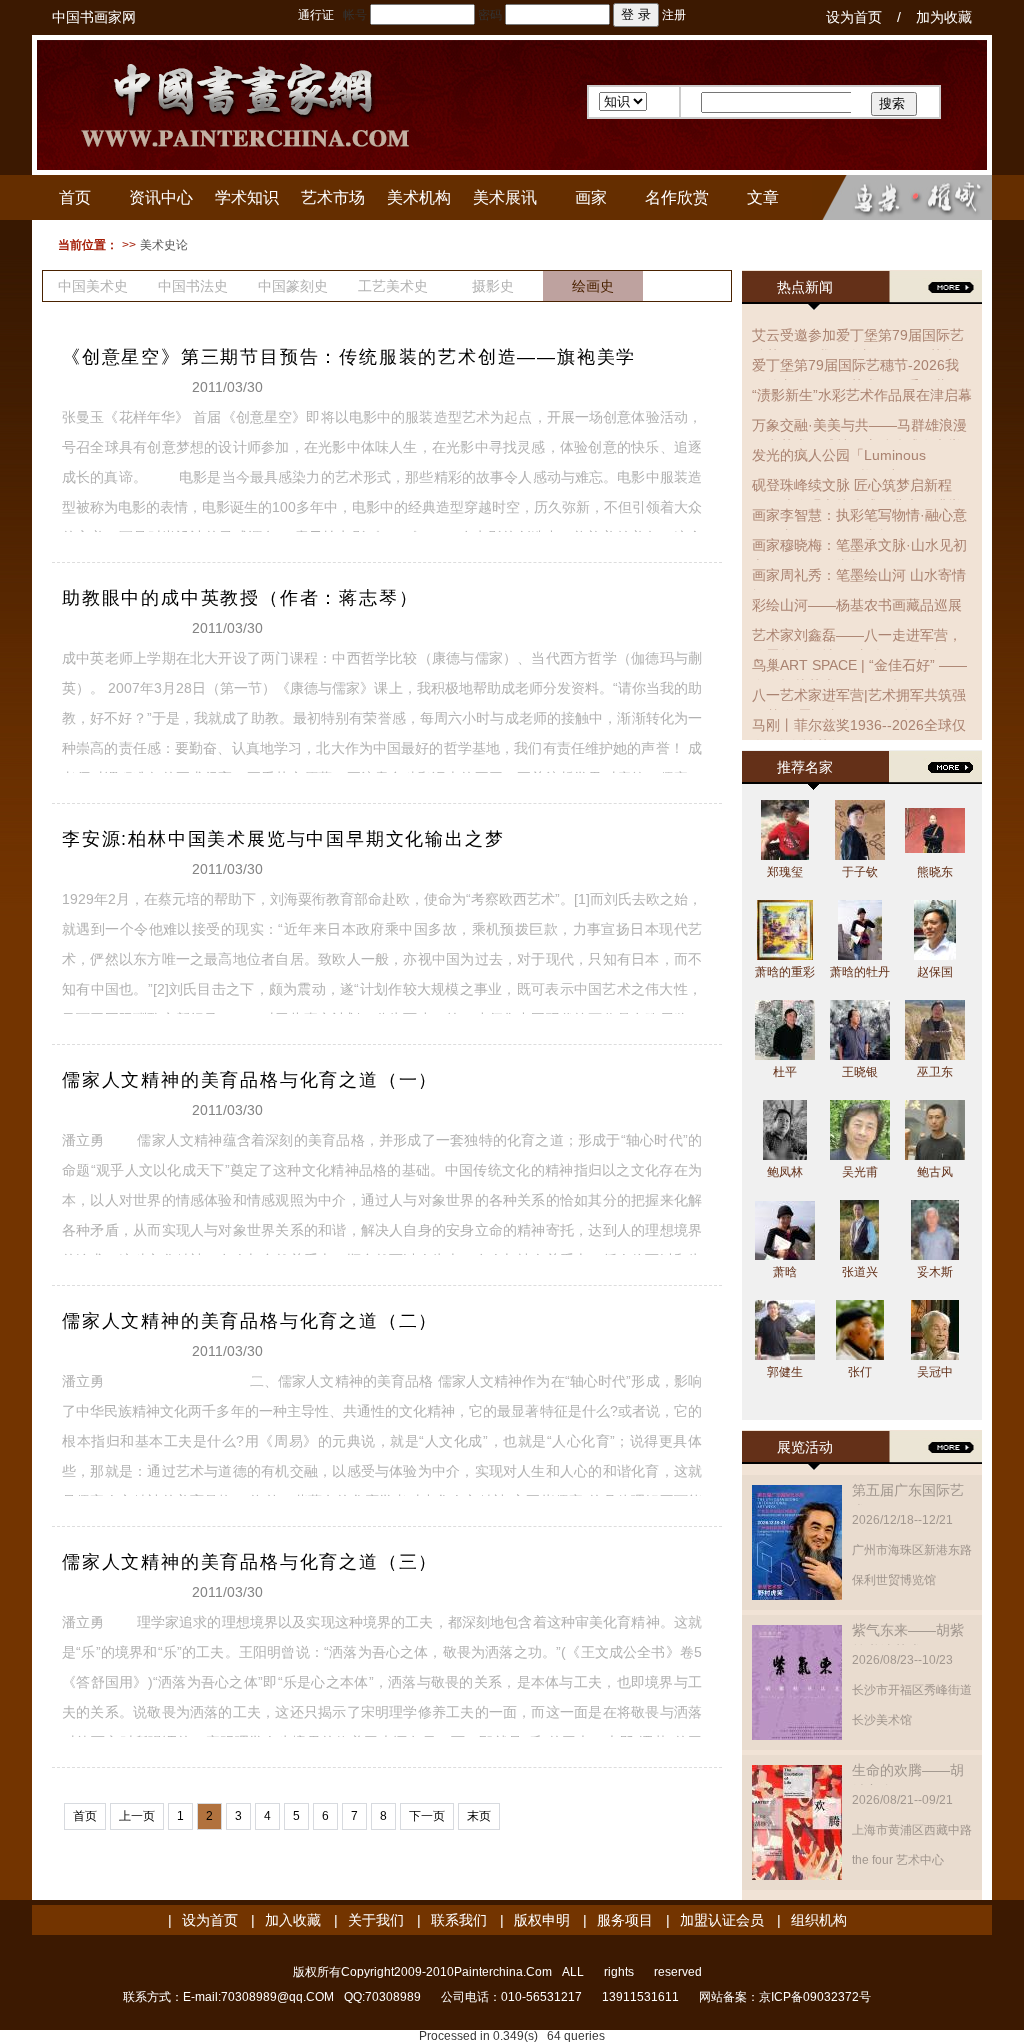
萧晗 (785, 1272)
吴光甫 (860, 1172)
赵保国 (935, 972)
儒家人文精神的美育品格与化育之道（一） (250, 1080)
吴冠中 (935, 1372)
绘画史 (593, 286)
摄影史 (493, 286)
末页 (479, 1816)
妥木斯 (935, 1272)
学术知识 (247, 197)
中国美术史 (93, 286)
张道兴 (860, 1272)
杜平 (785, 1072)
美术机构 (419, 197)
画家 (591, 197)
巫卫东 (935, 1072)
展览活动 (805, 1447)
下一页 (427, 1816)
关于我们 (376, 1920)
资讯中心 (161, 197)
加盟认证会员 (722, 1920)
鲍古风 (935, 1172)
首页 (75, 197)
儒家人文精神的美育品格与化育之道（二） (250, 1321)
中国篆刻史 (293, 286)
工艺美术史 (393, 286)
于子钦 (860, 872)
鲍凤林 (785, 1172)
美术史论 (164, 245)
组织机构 (819, 1920)
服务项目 (625, 1920)
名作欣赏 (677, 197)
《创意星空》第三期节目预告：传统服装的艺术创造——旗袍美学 (349, 357)
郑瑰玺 (785, 872)
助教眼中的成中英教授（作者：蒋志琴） (240, 598)
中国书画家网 (94, 17)
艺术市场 (333, 197)
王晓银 (860, 1072)
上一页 (137, 1816)
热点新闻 (805, 287)
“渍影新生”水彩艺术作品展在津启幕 (862, 395)
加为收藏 (944, 17)
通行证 (316, 15)
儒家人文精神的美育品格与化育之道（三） (250, 1562)
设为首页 (854, 17)
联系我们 (459, 1920)
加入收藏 (293, 1920)
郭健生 (785, 1372)
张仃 (860, 1372)
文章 (763, 197)
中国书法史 (193, 286)
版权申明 (542, 1920)
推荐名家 (805, 767)
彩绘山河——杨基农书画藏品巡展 (857, 605)
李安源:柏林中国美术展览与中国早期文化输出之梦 (283, 839)
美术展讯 (505, 197)
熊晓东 (935, 872)
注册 (674, 15)
